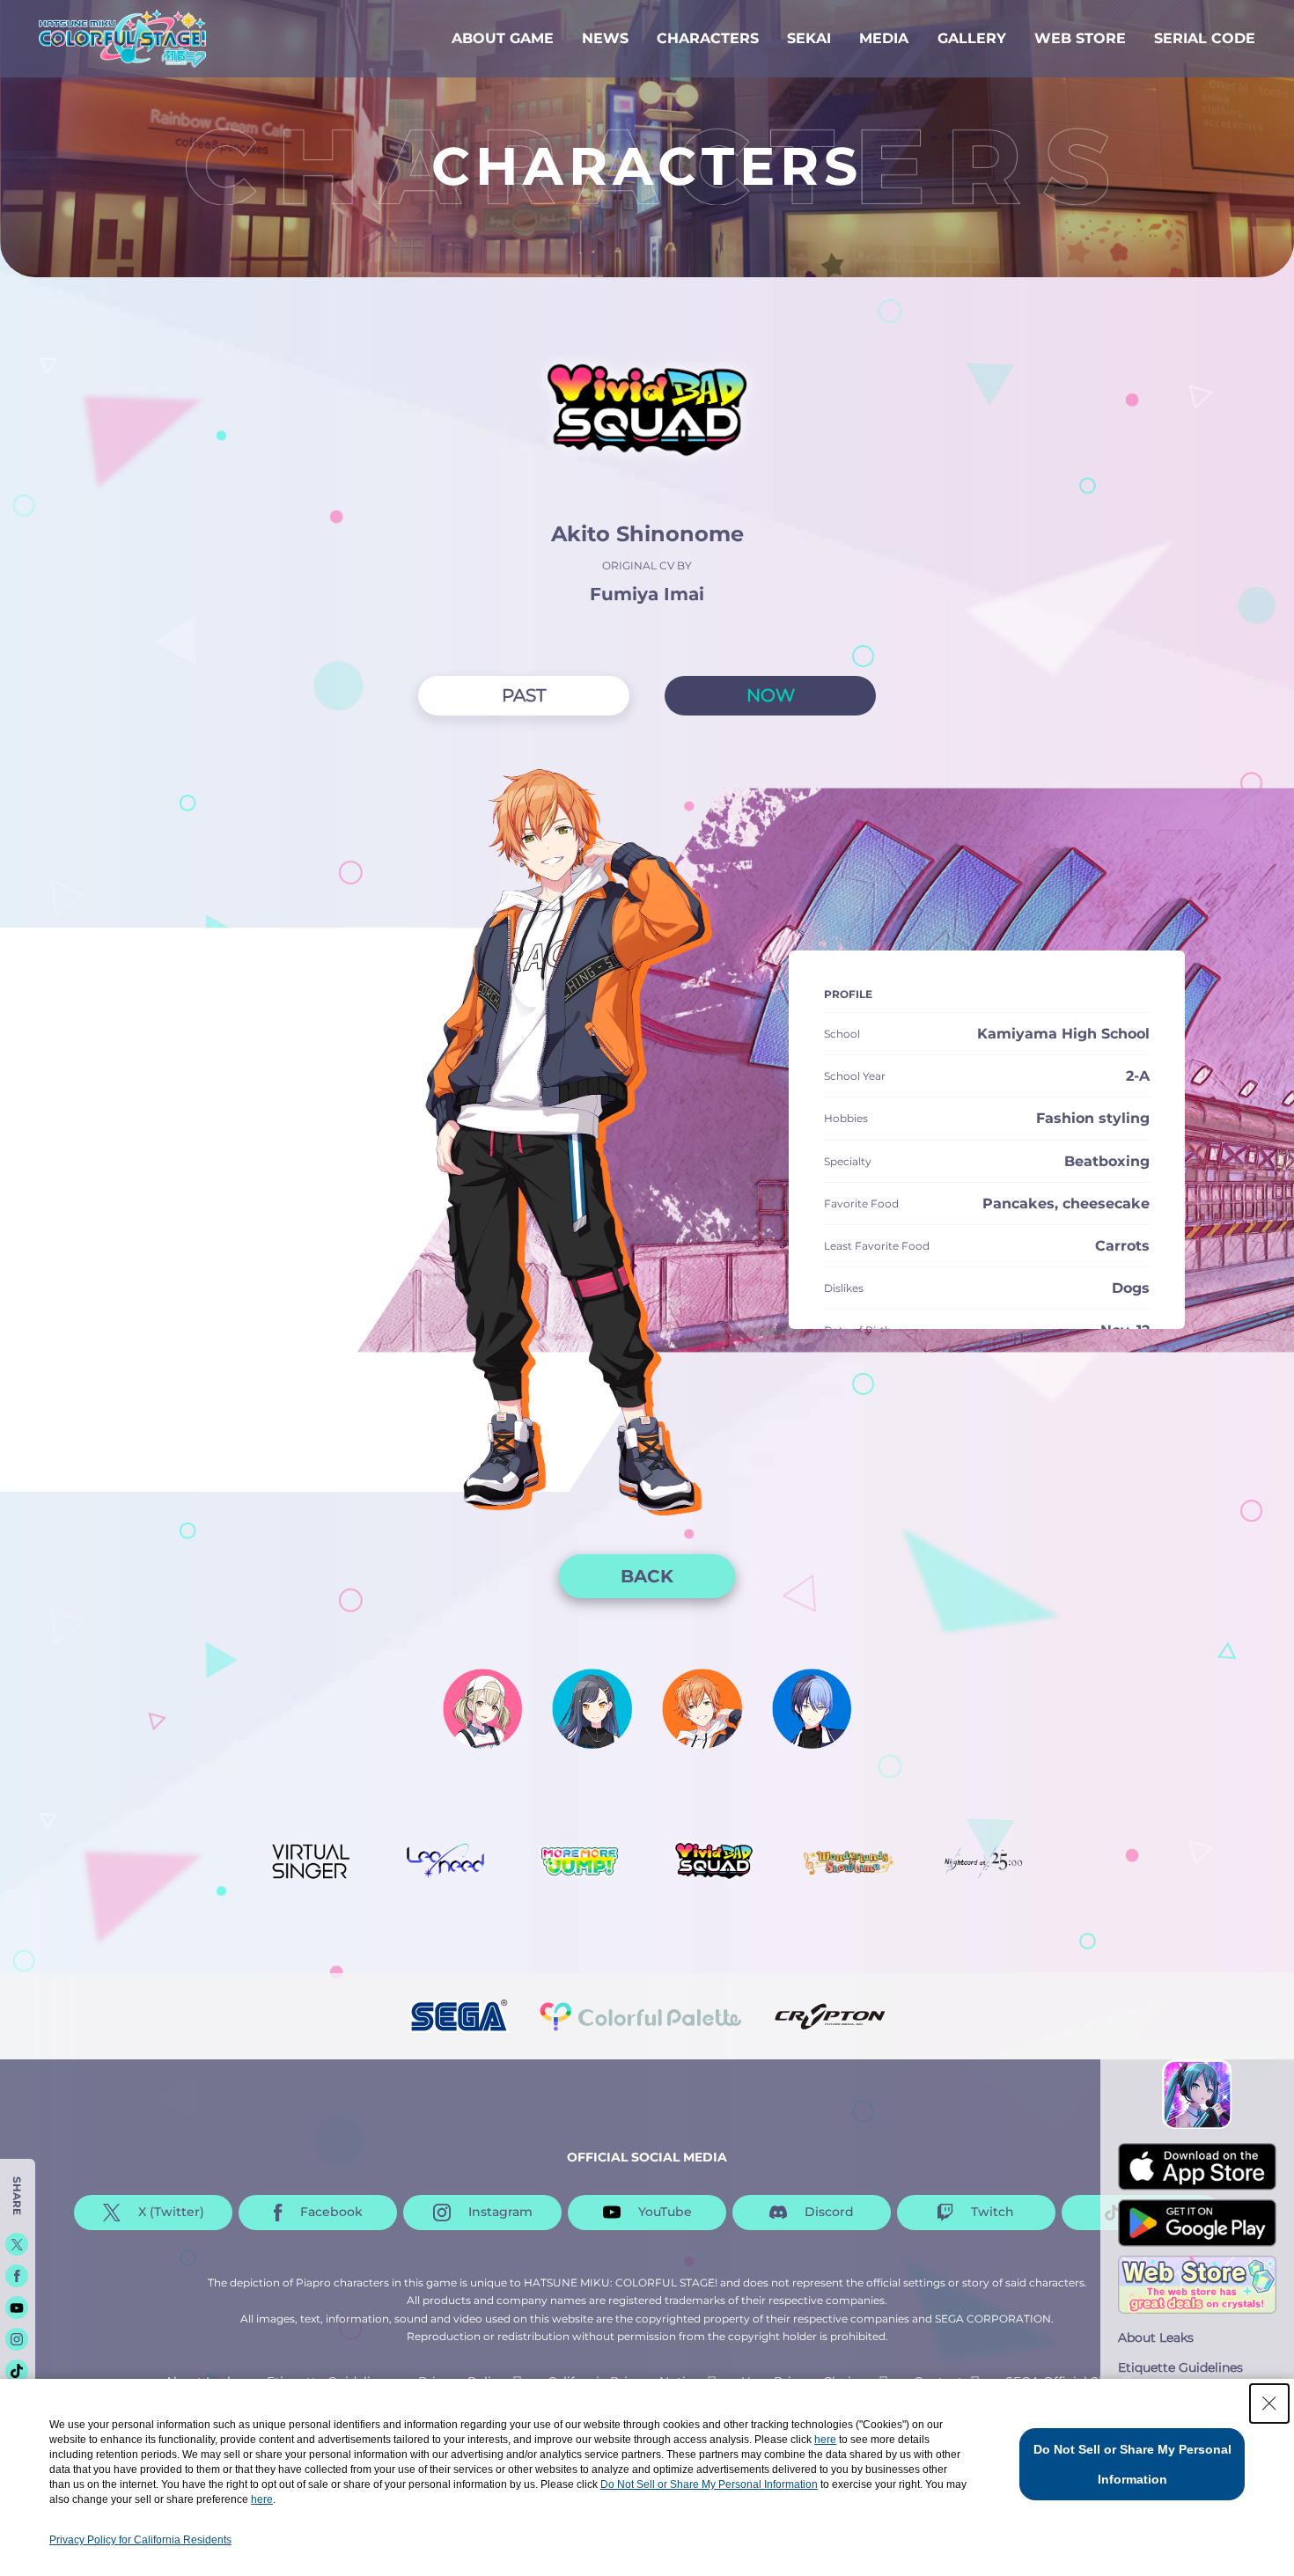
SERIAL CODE (1205, 38)
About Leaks (1156, 2337)
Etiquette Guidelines (1180, 2367)
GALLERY (972, 38)
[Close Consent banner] (1269, 2404)
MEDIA (884, 38)
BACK (647, 1576)
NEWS (605, 38)
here (825, 2440)
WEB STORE (1080, 38)
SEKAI (809, 38)
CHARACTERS (708, 38)
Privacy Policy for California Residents (140, 2540)
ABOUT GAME (503, 38)
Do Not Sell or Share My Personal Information (709, 2484)
